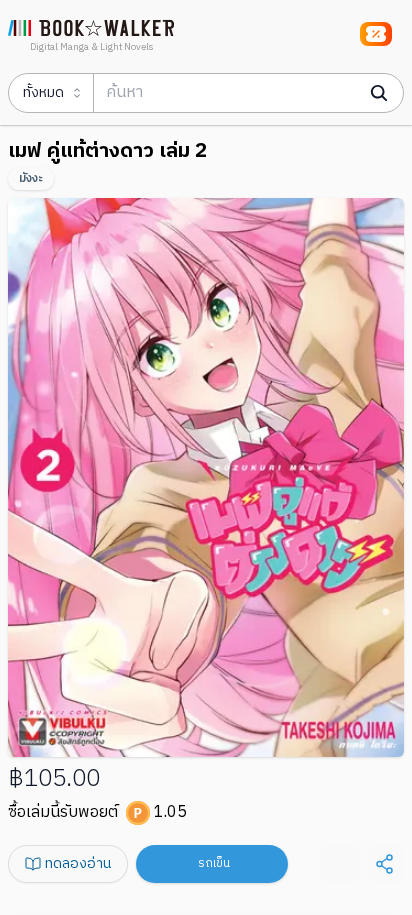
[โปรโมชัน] (376, 34)
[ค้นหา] (379, 93)
